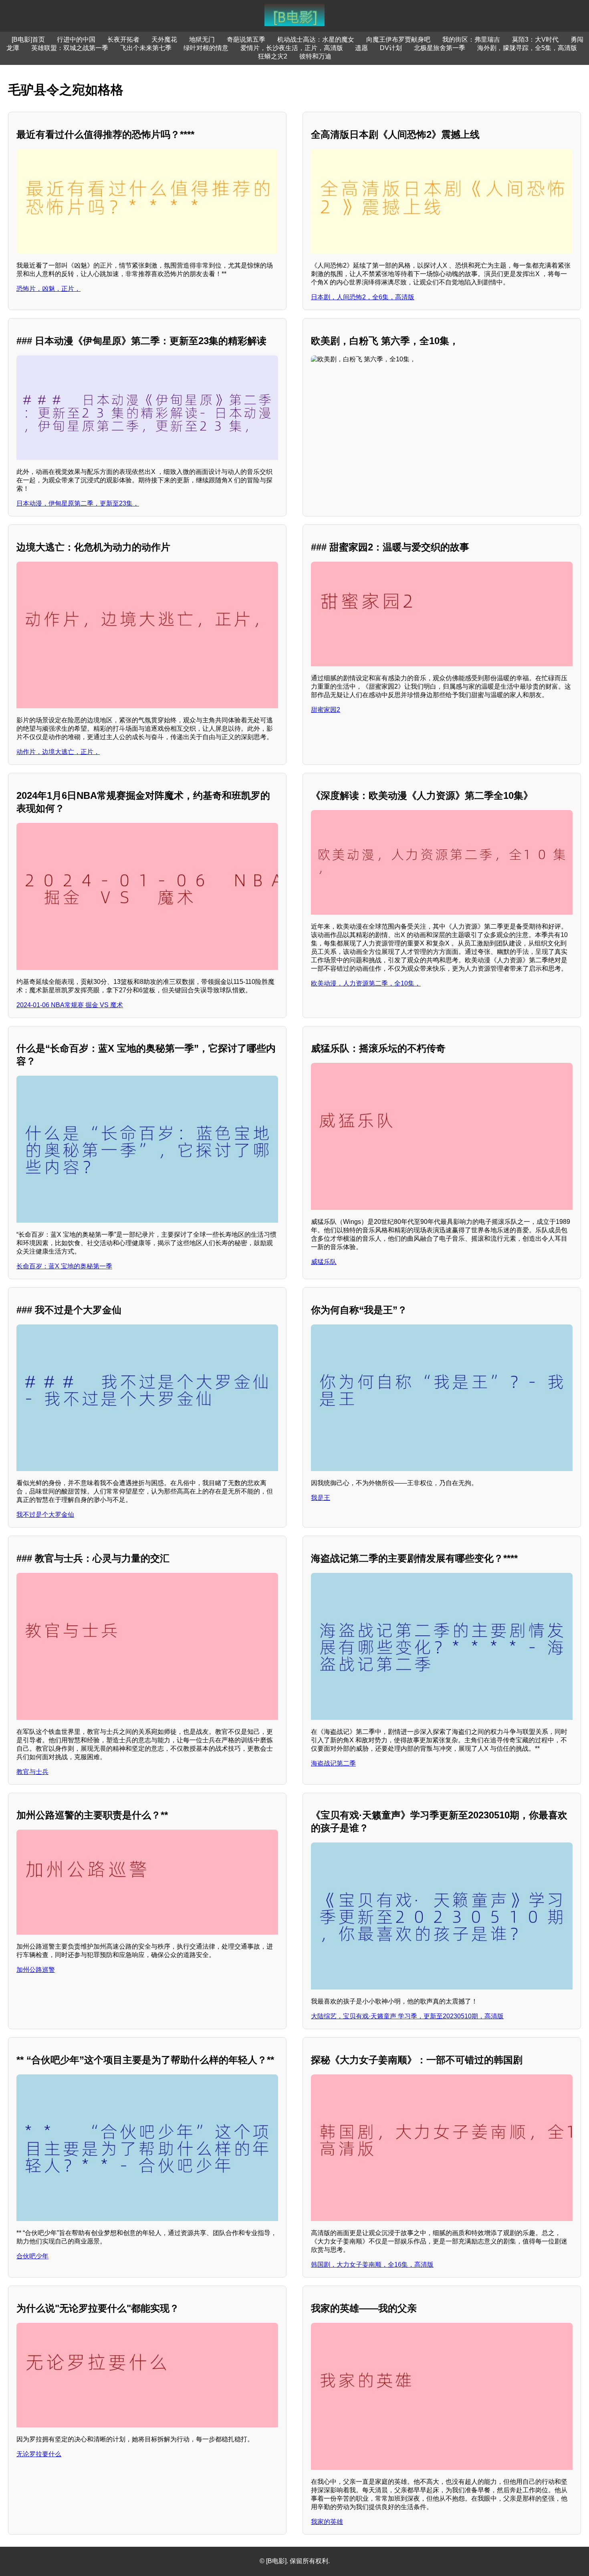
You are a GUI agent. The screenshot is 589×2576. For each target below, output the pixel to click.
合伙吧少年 (32, 2256)
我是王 (321, 1498)
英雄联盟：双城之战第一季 (70, 48)
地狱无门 (202, 39)
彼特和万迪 (315, 56)
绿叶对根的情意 (206, 48)
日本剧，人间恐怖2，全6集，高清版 (363, 297)
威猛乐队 (324, 1262)
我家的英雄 (327, 2522)
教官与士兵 (32, 1772)
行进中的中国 (76, 39)
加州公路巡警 (36, 1970)
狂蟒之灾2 (273, 56)
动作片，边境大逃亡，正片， (58, 752)
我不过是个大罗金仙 (45, 1515)
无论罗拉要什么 (39, 2454)
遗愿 (361, 48)
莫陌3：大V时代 (535, 39)
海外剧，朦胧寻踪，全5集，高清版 (527, 48)
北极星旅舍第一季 (440, 48)
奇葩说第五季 (246, 39)
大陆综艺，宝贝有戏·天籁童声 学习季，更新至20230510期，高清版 (407, 2016)
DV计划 (391, 48)
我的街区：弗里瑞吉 (471, 39)
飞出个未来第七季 (146, 48)
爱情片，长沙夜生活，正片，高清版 (292, 48)
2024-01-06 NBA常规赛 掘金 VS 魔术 (70, 1005)
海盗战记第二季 (333, 1763)
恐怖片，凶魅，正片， (48, 289)
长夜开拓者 (123, 39)
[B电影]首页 (28, 39)
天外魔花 (164, 39)
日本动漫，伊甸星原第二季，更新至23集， (78, 503)
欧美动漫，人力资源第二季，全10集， (366, 983)
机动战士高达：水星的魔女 (316, 39)
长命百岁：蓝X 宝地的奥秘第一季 (64, 1266)
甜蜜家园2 (326, 710)
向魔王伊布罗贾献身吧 (398, 39)
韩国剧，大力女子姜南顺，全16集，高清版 (372, 2265)
